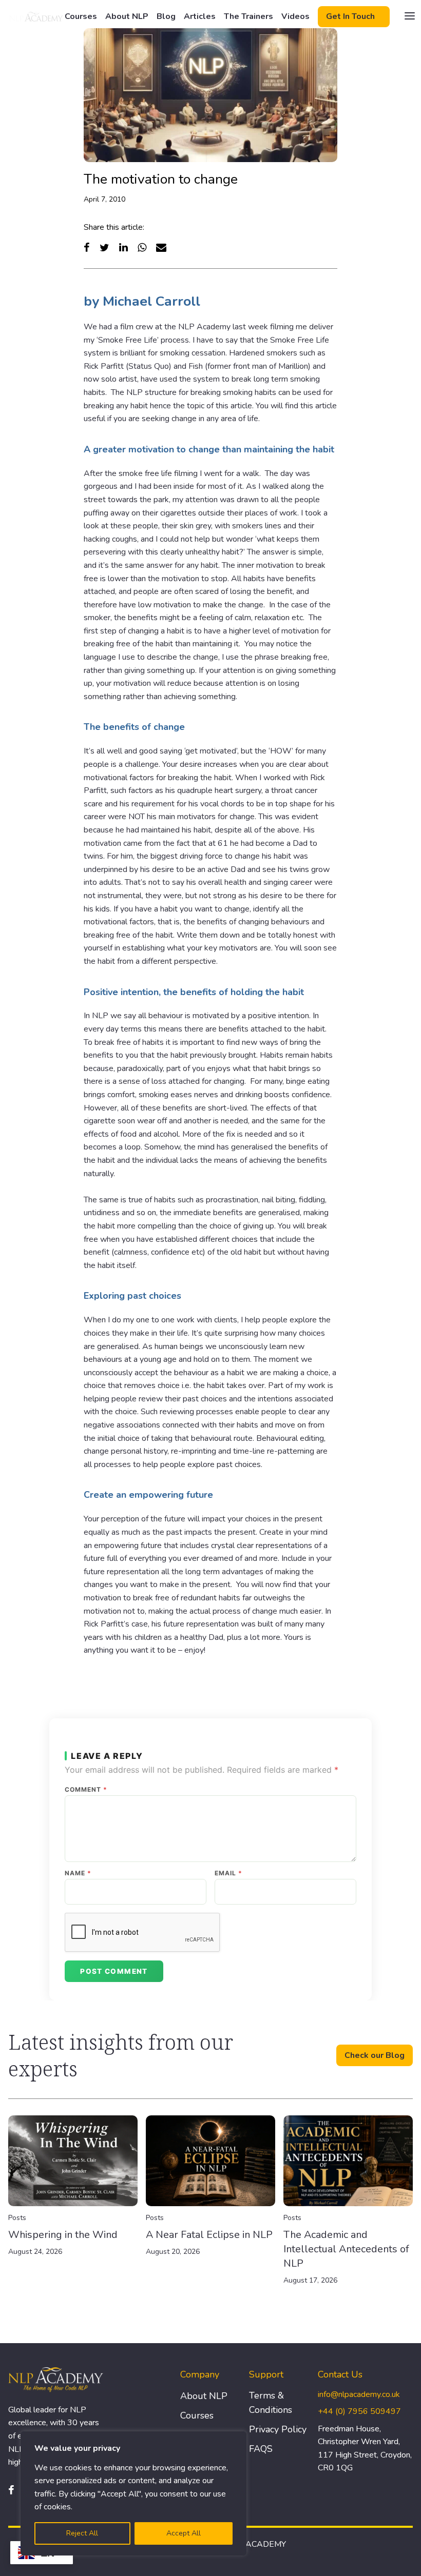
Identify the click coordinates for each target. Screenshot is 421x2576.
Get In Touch (350, 16)
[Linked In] (123, 247)
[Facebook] (87, 247)
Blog (166, 16)
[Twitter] (104, 247)
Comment (86, 1790)
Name (78, 1873)
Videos (295, 16)
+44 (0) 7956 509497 (359, 2411)
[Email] (161, 247)
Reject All (82, 2533)
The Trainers (248, 16)
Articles (200, 16)
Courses (81, 16)
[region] (133, 2493)
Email (228, 1873)
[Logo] (36, 16)
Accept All (184, 2533)
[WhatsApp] (142, 247)
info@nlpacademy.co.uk (359, 2394)
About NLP (127, 16)
